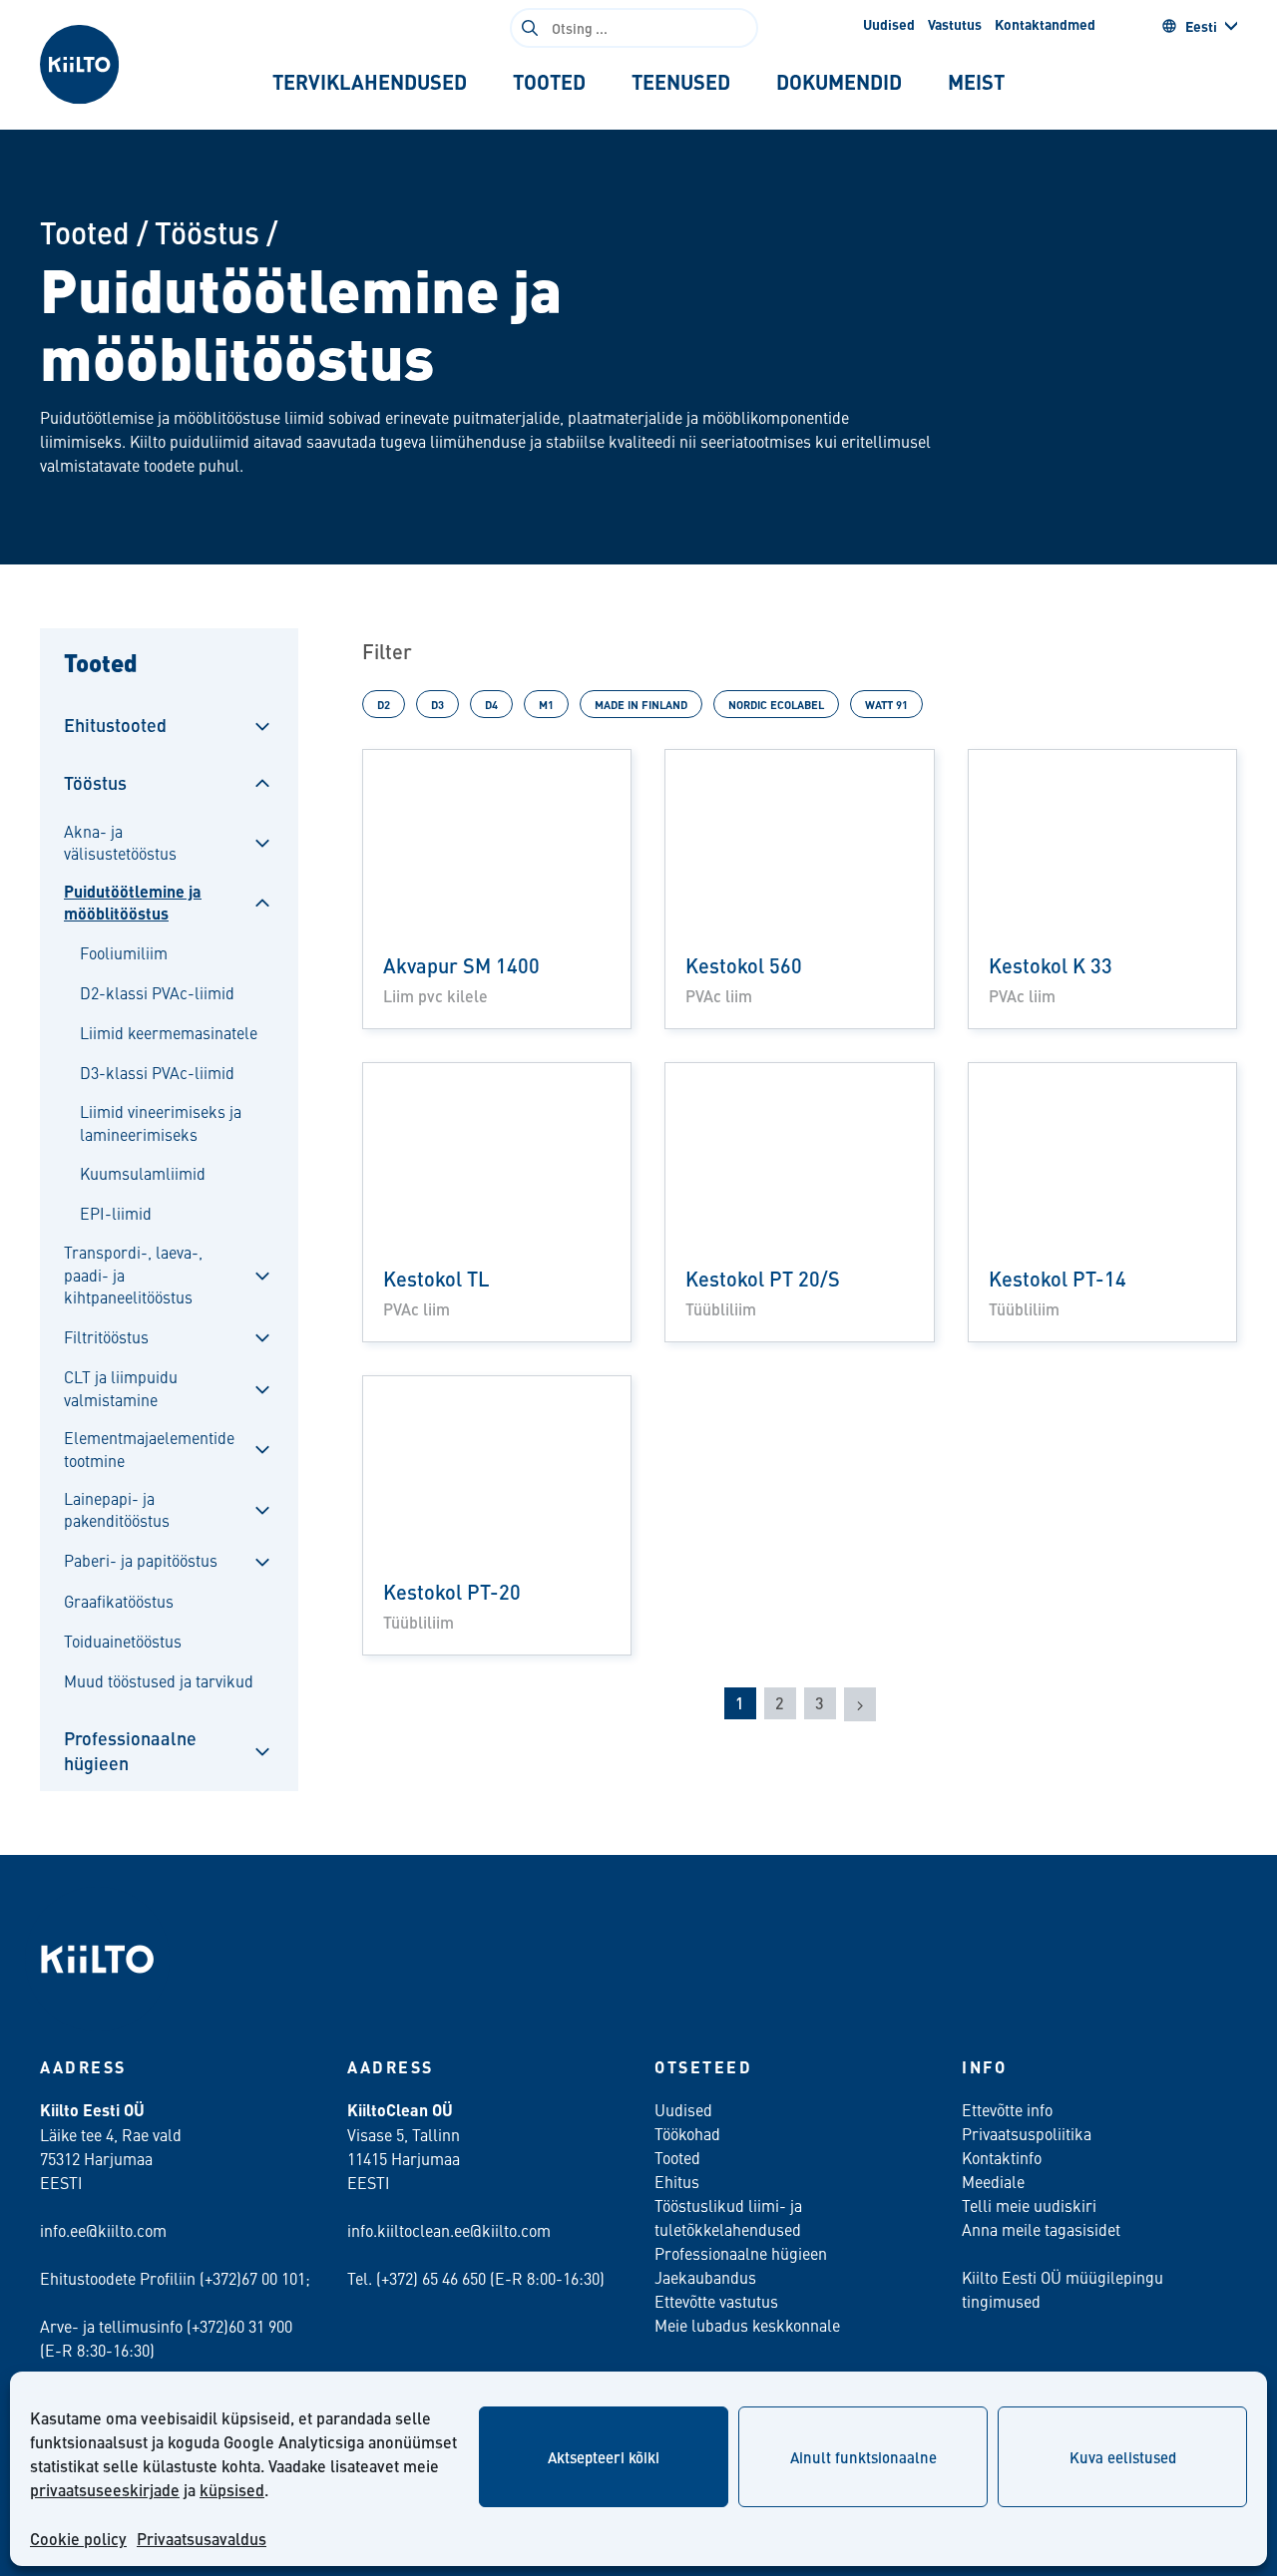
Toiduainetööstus (123, 1641)
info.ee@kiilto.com (103, 2230)
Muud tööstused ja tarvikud (159, 1680)
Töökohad (687, 2133)
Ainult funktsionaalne (863, 2457)
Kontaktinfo (1002, 2157)
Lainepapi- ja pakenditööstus (117, 1509)
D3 (437, 704)
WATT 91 (886, 704)
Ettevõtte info (1007, 2109)
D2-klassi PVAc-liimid (157, 992)
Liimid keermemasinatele (169, 1032)
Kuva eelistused (1123, 2457)
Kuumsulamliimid (143, 1173)
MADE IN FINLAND (641, 704)
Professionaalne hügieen (130, 1750)
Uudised (889, 24)
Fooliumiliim (124, 952)
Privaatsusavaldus (202, 2539)
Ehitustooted (115, 725)
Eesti (1201, 26)
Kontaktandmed (1045, 24)
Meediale (993, 2181)
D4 (491, 704)
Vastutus (955, 24)
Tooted (85, 232)
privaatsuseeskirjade (105, 2490)
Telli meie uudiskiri (1029, 2205)
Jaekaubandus (705, 2277)
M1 (546, 704)
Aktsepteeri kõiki (604, 2457)
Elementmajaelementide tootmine (149, 1448)
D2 (384, 704)
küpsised (232, 2490)
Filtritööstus (106, 1336)
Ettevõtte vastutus (716, 2301)
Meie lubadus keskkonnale (747, 2325)
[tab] (370, 82)
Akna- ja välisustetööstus (120, 842)
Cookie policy (78, 2539)
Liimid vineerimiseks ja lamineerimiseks (161, 1122)
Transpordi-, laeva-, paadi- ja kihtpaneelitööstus (133, 1274)
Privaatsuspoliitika (1027, 2133)
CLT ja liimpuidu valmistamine (121, 1387)
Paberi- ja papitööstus (141, 1560)
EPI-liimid (116, 1213)
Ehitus (677, 2181)
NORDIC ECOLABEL (776, 704)
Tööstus (207, 232)
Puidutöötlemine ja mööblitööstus (133, 903)
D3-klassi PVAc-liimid (157, 1072)
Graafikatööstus (119, 1601)
